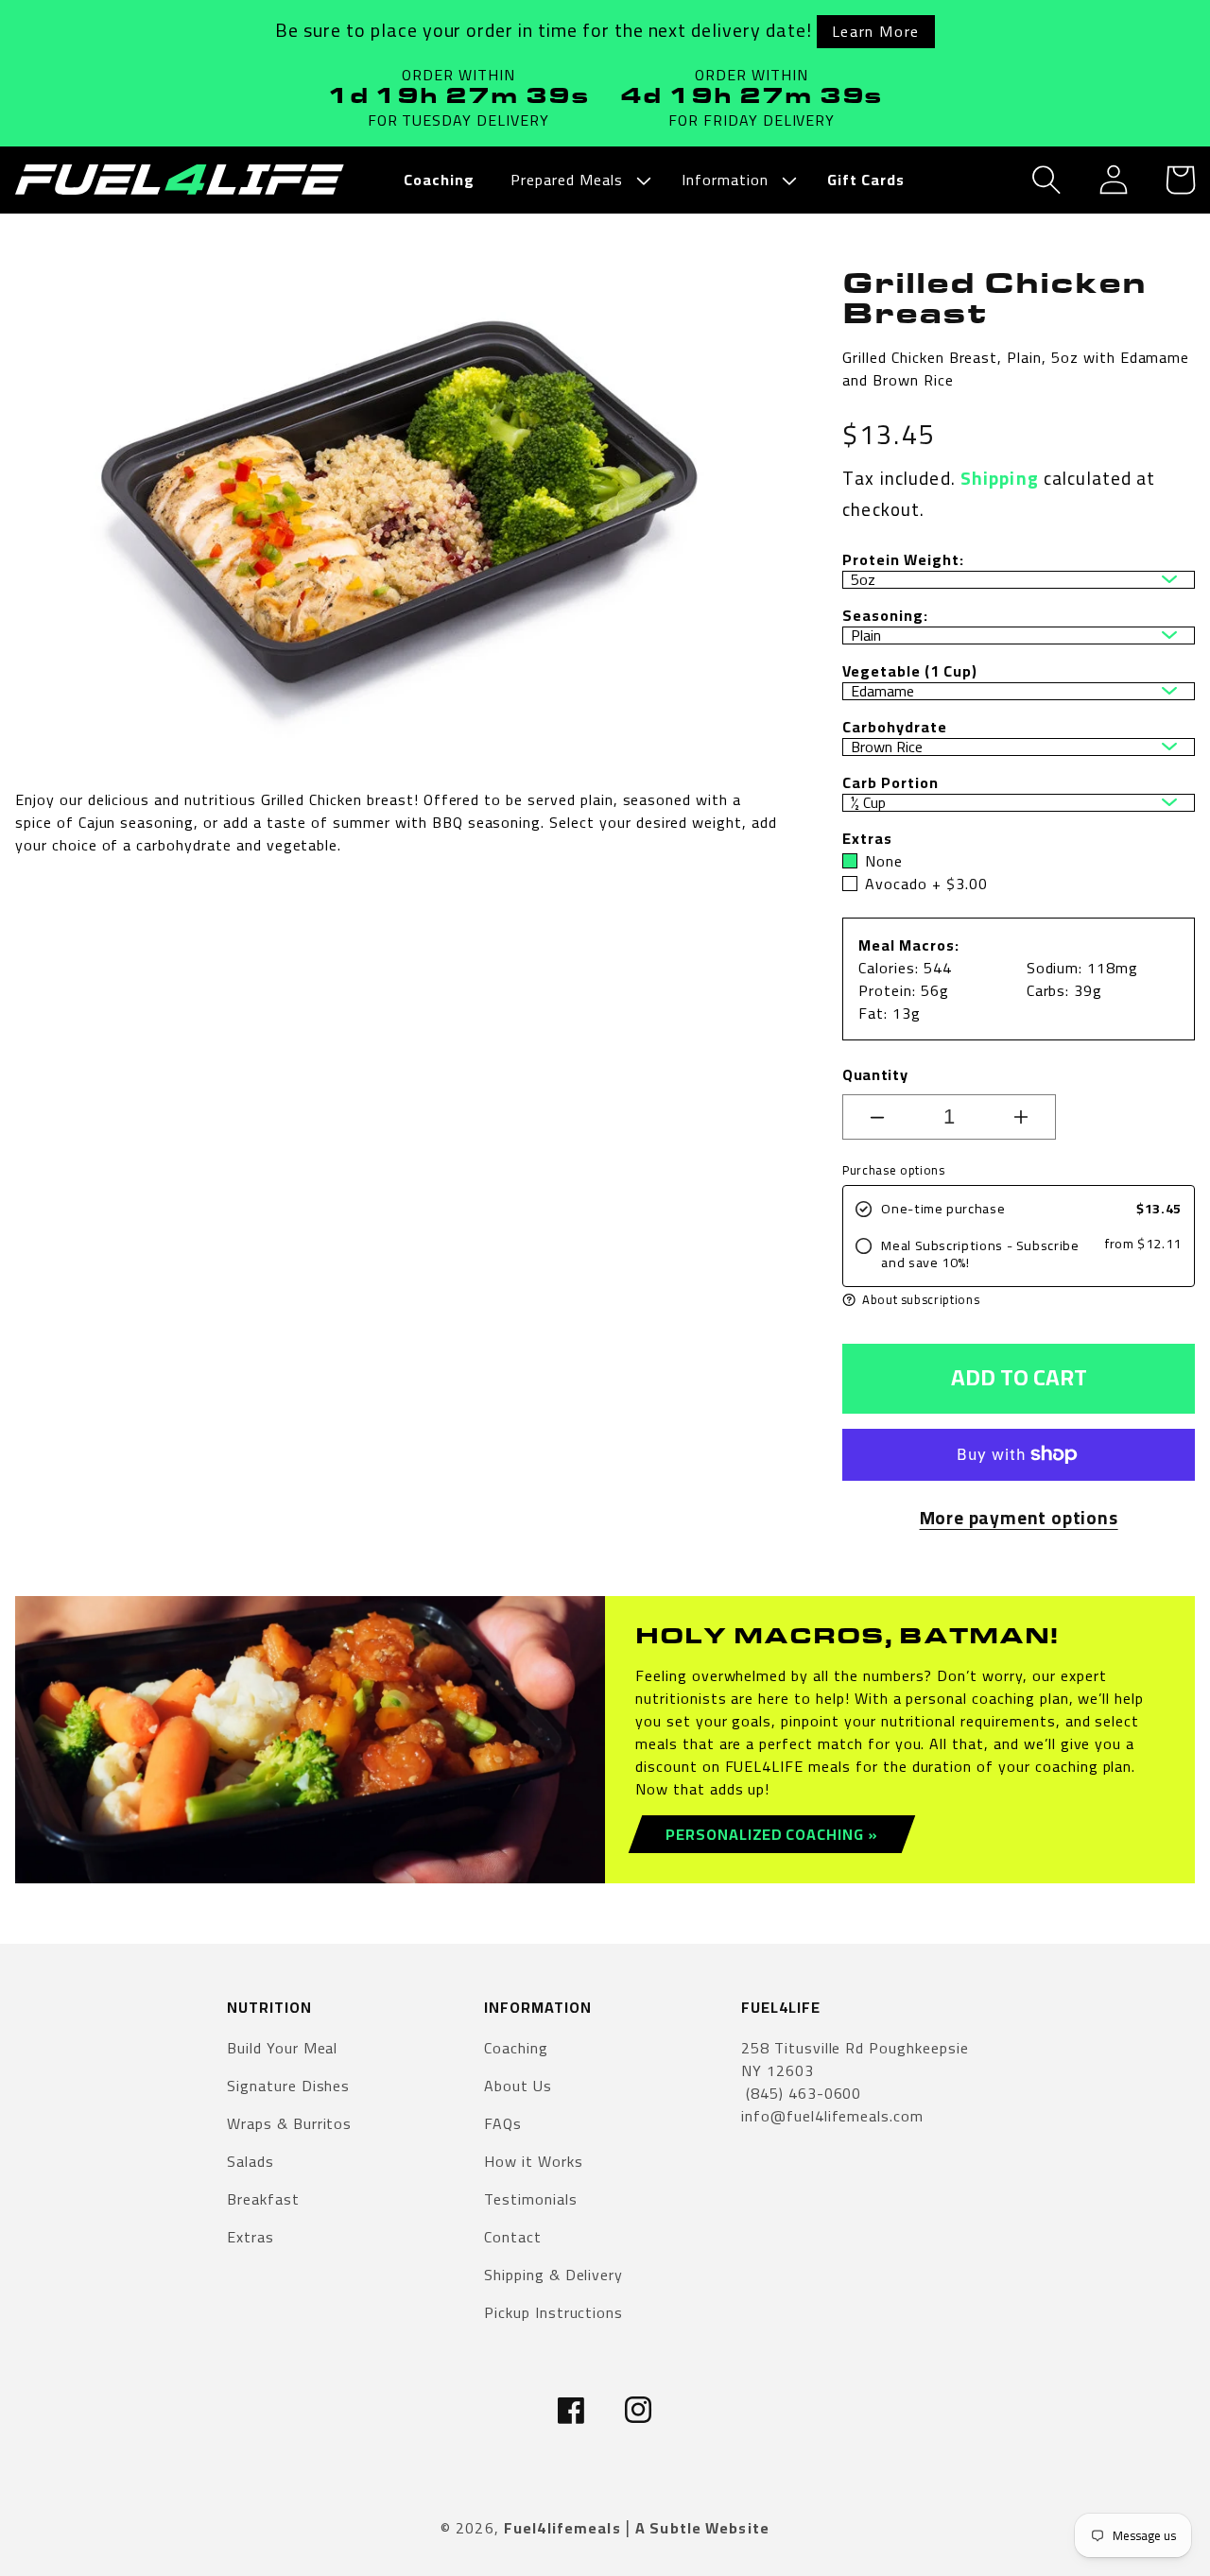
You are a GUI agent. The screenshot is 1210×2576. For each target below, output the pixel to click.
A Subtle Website (702, 2528)
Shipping (1000, 478)
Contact (513, 2237)
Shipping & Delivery (553, 2275)
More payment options (1019, 1518)
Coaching (516, 2049)
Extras (251, 2237)
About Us (518, 2086)
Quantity (875, 1074)
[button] (578, 180)
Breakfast (263, 2199)
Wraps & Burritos (289, 2123)
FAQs (503, 2123)
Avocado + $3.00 (926, 884)
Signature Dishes (288, 2086)
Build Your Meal (282, 2049)
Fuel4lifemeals (562, 2528)
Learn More (876, 31)
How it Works (534, 2161)
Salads (251, 2161)
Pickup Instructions (553, 2312)
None (884, 861)
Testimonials (531, 2199)
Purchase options (893, 1170)
